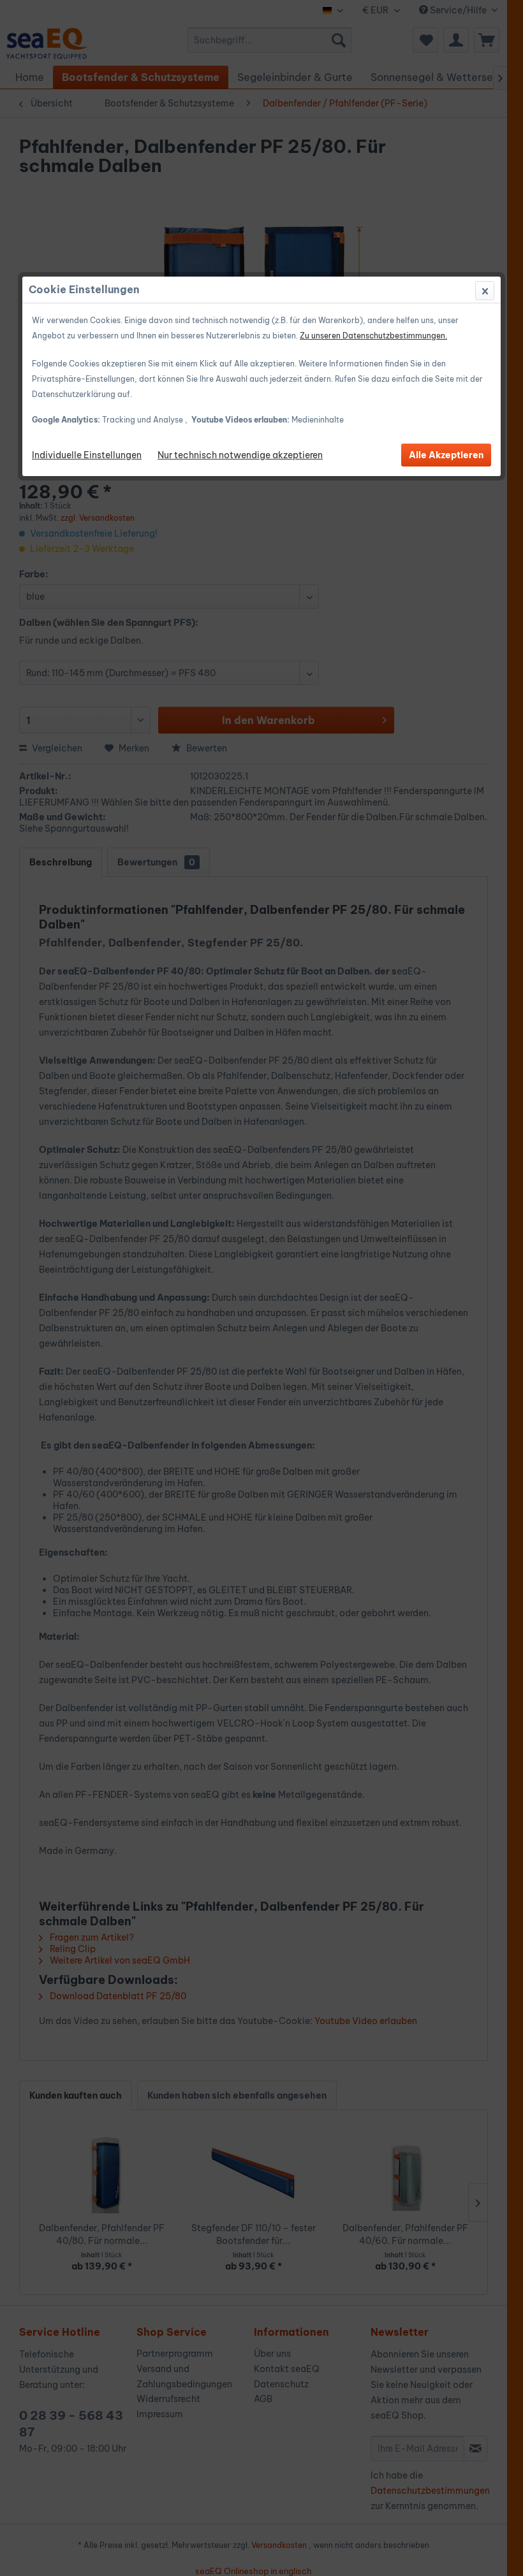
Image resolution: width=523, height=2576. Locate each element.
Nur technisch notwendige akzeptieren (240, 455)
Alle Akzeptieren (446, 455)
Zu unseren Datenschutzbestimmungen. (373, 336)
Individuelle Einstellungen (87, 455)
